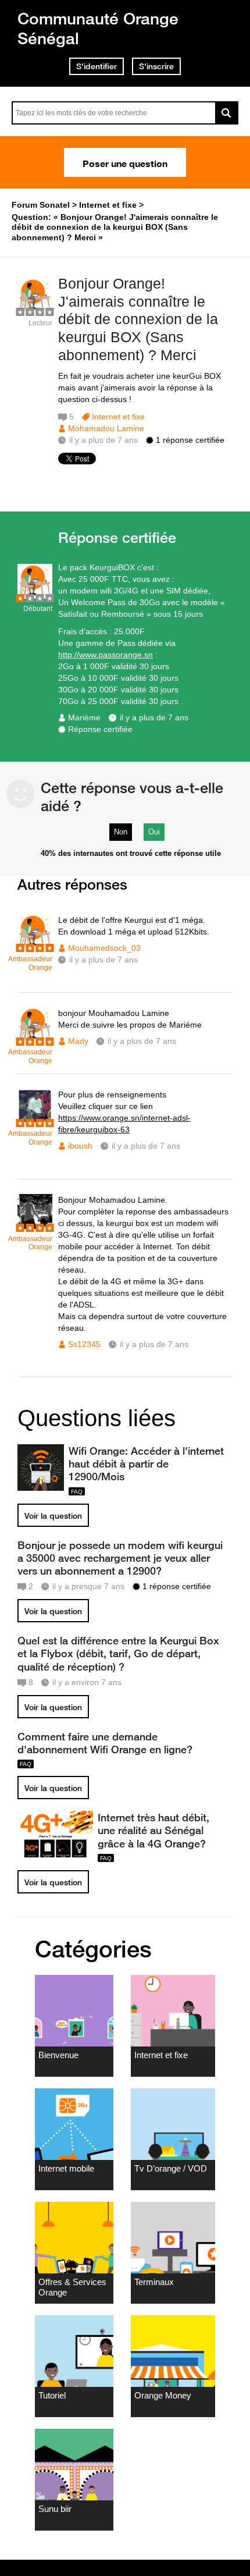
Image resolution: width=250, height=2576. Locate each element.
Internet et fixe (118, 417)
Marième (84, 717)
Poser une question (125, 162)
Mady (78, 1041)
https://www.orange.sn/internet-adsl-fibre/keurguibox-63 (124, 1124)
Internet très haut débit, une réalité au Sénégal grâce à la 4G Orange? (153, 1830)
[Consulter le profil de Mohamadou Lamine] (35, 310)
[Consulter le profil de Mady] (35, 1040)
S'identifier (97, 66)
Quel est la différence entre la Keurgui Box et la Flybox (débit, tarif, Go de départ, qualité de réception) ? (118, 1653)
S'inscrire (156, 66)
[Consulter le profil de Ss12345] (35, 1226)
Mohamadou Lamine (106, 428)
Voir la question (53, 1516)
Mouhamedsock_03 (104, 948)
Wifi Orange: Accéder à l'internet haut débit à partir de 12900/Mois (146, 1463)
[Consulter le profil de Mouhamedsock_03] (35, 946)
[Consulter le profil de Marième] (35, 596)
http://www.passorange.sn (106, 655)
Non (121, 832)
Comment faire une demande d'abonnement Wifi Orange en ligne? (105, 1743)
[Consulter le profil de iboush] (35, 1121)
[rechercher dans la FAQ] (227, 113)
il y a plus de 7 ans (154, 717)
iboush (80, 1146)
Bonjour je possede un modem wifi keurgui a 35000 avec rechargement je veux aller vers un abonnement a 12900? (120, 1558)
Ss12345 (84, 1344)
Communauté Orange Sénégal (98, 28)
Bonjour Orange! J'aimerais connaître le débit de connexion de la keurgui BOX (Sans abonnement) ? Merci (138, 319)
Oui (154, 832)
